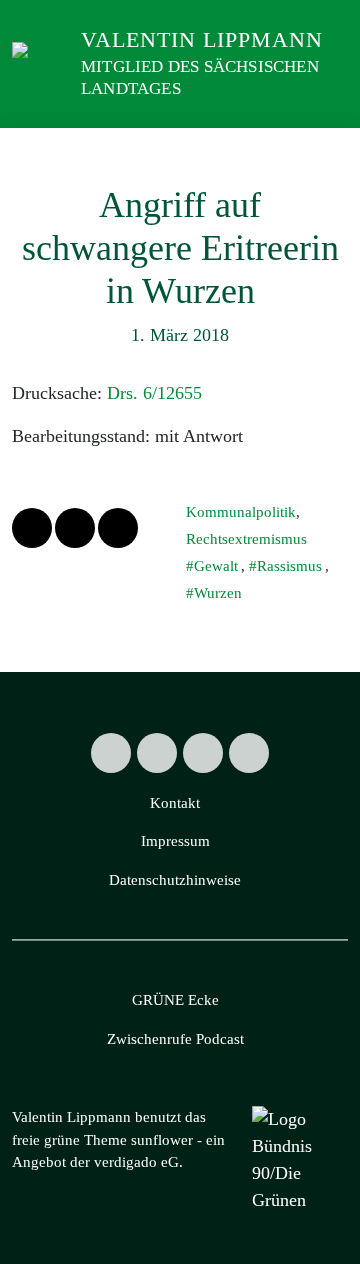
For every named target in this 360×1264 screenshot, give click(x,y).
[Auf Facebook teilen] (75, 528)
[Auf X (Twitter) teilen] (32, 528)
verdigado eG (136, 1162)
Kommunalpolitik (241, 512)
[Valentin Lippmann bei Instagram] (203, 753)
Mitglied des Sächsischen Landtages (200, 77)
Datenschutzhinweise (175, 880)
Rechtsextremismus (246, 539)
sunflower (162, 1140)
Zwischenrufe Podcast (175, 1039)
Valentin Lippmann (202, 39)
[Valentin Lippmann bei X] (111, 753)
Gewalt (216, 566)
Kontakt (175, 803)
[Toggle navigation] (326, 148)
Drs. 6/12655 (154, 393)
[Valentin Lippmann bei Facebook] (157, 753)
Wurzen (218, 593)
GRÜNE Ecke (175, 1000)
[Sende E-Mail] (118, 528)
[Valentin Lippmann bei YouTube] (249, 753)
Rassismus (289, 566)
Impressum (175, 841)
